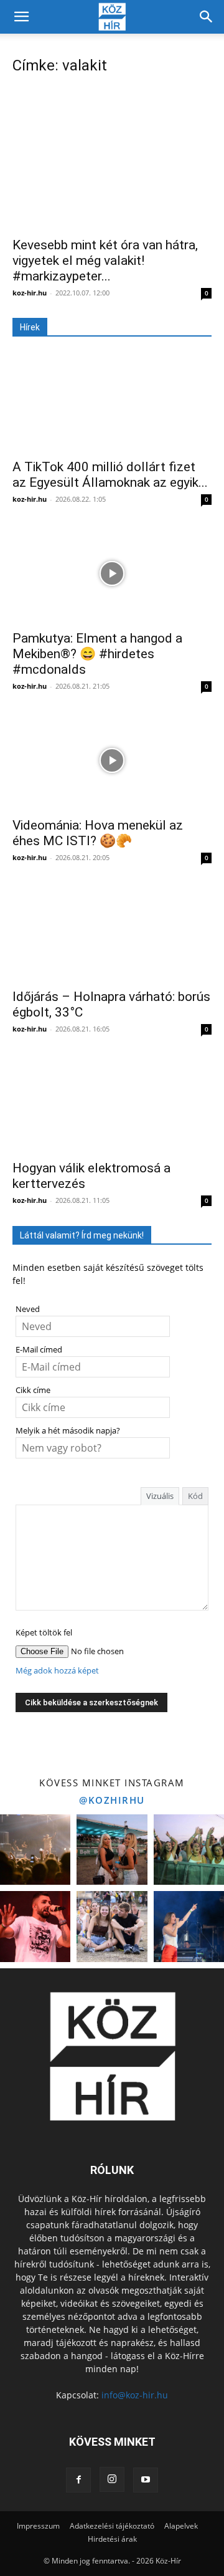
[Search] (207, 17)
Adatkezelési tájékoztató (112, 2526)
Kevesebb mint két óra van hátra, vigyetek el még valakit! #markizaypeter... (105, 261)
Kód (195, 1496)
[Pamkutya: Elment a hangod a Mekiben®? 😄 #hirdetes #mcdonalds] (112, 573)
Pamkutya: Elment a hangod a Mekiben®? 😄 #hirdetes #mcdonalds (97, 654)
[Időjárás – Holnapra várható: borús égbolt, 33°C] (112, 932)
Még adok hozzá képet (57, 1671)
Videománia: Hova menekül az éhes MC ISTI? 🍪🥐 (98, 833)
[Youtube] (146, 2480)
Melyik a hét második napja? (68, 1431)
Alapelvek (181, 2526)
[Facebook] (78, 2480)
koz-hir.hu (30, 293)
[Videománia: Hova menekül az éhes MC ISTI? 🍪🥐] (112, 760)
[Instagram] (112, 2479)
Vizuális (160, 1496)
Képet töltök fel (44, 1633)
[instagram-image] (35, 1850)
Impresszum (38, 2526)
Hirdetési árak (112, 2539)
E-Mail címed (39, 1350)
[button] (21, 17)
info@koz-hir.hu (135, 2395)
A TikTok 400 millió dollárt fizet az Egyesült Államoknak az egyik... (110, 475)
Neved (28, 1309)
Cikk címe (33, 1390)
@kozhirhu (112, 1800)
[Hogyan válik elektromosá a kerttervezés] (112, 1103)
